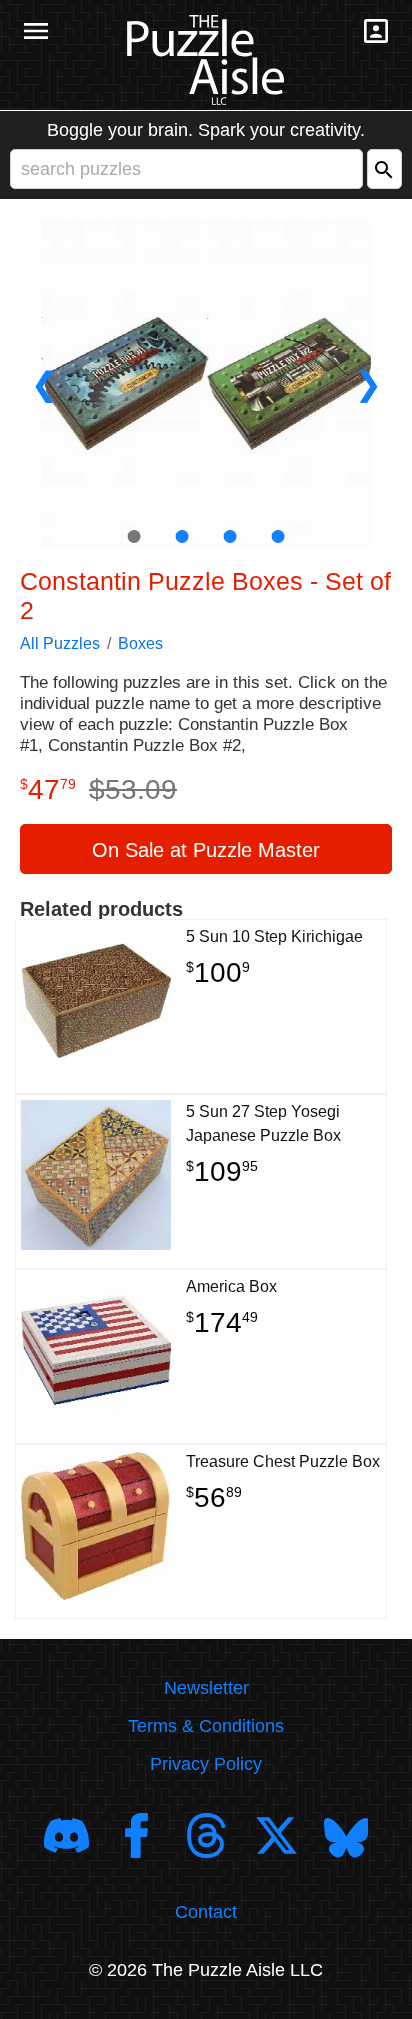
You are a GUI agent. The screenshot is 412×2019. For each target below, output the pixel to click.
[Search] (384, 169)
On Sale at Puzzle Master (206, 850)
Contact (206, 1912)
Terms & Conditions (206, 1726)
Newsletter (206, 1688)
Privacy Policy (206, 1764)
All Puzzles (60, 643)
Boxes (140, 643)
